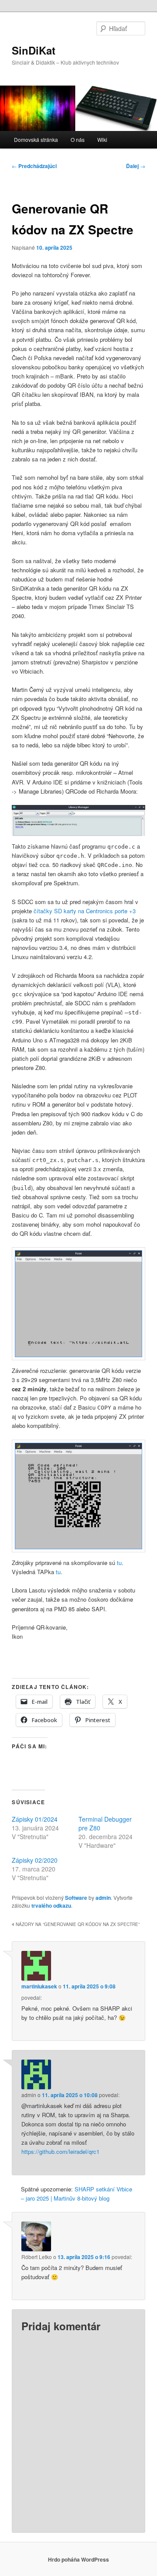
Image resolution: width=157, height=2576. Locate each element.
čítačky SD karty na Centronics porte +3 (85, 911)
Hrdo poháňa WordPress (78, 2559)
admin (103, 1898)
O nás (78, 139)
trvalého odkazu (51, 1905)
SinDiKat (34, 50)
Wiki (102, 139)
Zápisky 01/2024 (35, 1819)
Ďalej (136, 166)
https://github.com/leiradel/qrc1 (60, 2151)
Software (76, 1898)
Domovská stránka (36, 139)
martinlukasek (39, 1986)
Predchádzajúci (34, 166)
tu (119, 1563)
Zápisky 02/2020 (35, 1860)
